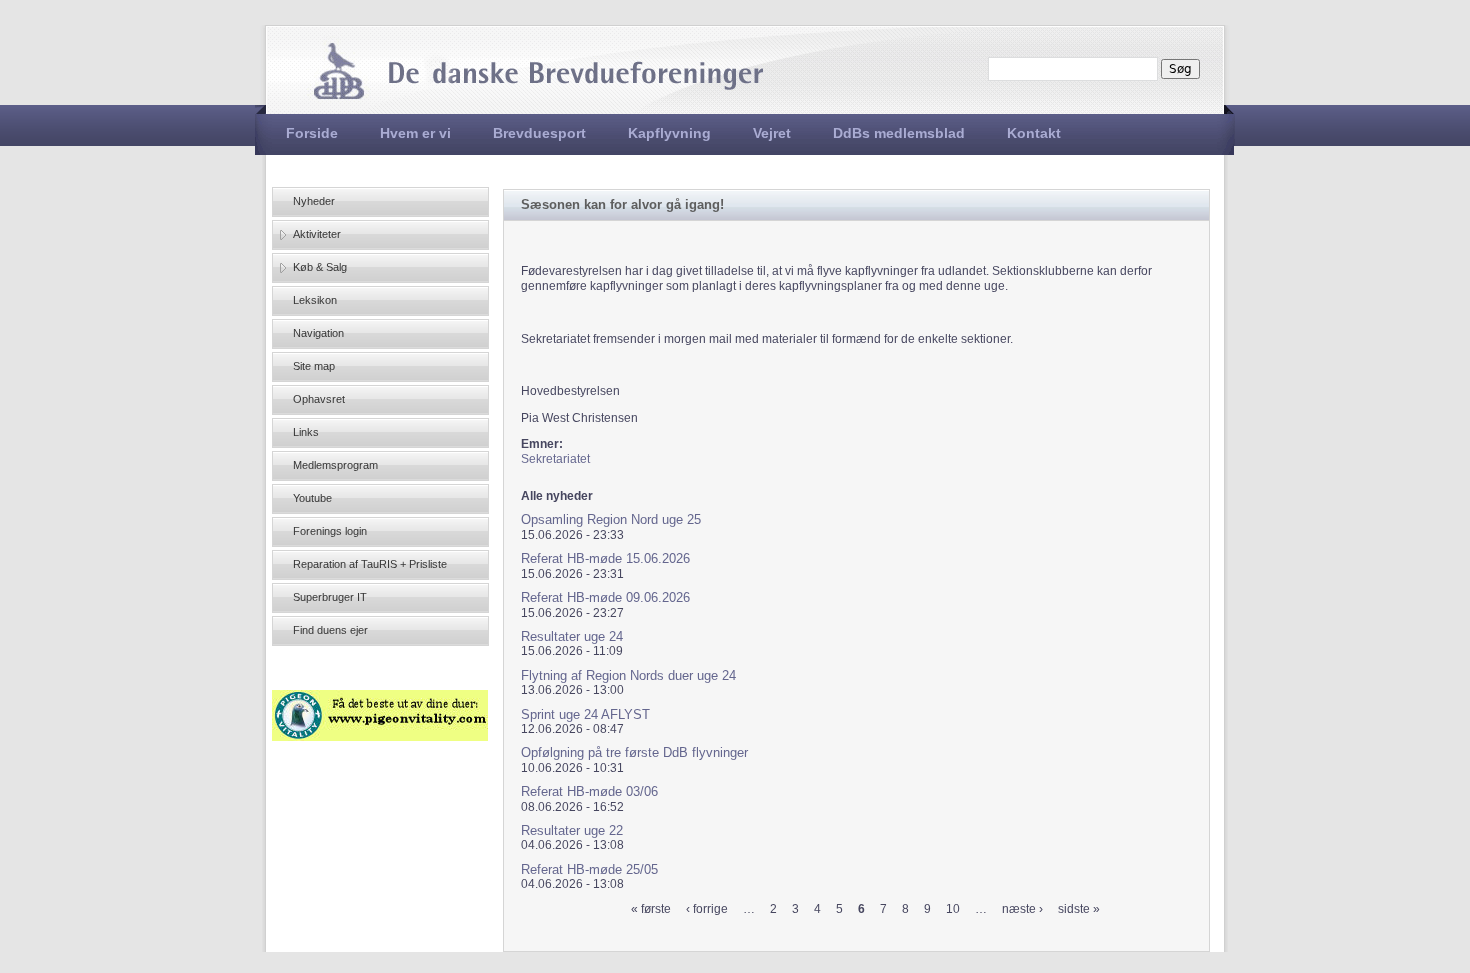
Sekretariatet (555, 459)
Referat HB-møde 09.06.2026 (605, 597)
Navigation (318, 333)
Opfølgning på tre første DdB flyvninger (634, 752)
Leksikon (315, 300)
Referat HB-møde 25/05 (589, 869)
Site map (314, 366)
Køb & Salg (320, 267)
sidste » (1079, 909)
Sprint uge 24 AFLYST (585, 714)
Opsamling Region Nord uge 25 (611, 519)
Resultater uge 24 (572, 636)
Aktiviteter (317, 234)
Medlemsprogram (335, 465)
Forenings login (330, 531)
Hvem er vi (415, 133)
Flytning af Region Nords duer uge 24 (628, 675)
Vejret (772, 133)
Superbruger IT (330, 597)
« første (651, 909)
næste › (1022, 909)
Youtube (312, 498)
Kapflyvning (669, 133)
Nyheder (314, 201)
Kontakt (1034, 133)
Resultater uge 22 (572, 830)
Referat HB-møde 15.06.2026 (605, 558)
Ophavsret (319, 399)
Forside (312, 133)
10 (953, 909)
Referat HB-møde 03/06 (589, 791)
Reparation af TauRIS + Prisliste (370, 564)
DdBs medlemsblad (899, 133)
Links (306, 432)
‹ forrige (707, 909)
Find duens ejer (330, 630)
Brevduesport (539, 133)
